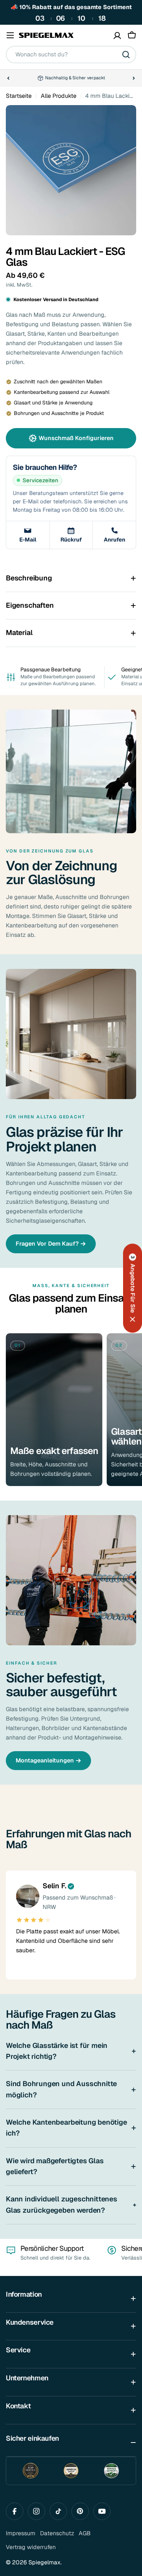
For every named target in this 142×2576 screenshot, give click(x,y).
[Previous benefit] (8, 78)
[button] (133, 1288)
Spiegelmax (44, 2562)
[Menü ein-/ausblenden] (10, 35)
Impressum (21, 2533)
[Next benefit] (134, 78)
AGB (85, 2533)
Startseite (19, 96)
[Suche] (126, 55)
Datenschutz (57, 2533)
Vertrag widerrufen (31, 2547)
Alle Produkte (59, 96)
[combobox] (71, 55)
